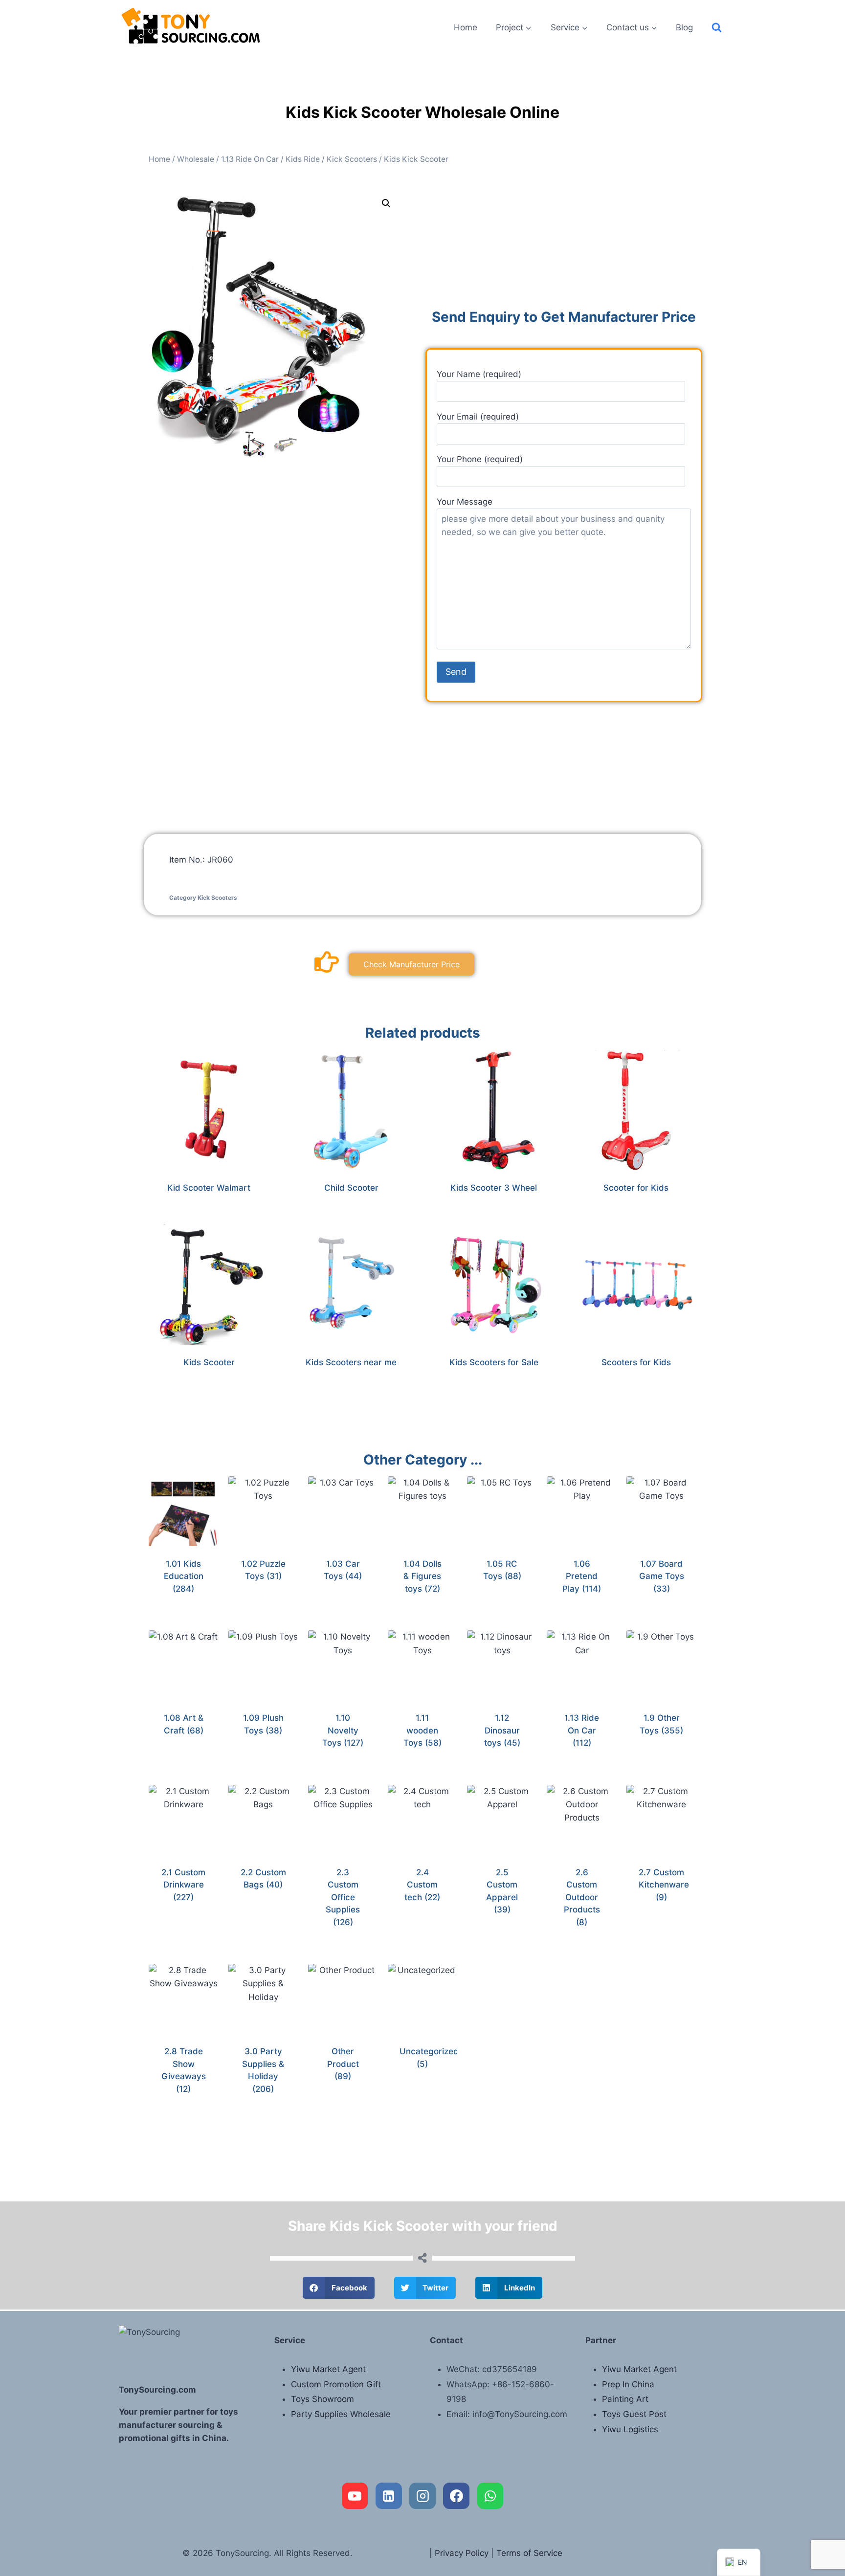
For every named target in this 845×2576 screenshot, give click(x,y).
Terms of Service (529, 2553)
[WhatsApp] (490, 2496)
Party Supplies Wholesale (341, 2414)
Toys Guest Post (634, 2414)
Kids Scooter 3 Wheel (494, 1188)
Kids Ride (303, 159)
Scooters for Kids (636, 1362)
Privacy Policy (462, 2553)
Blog (684, 27)
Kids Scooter (209, 1362)
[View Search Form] (717, 28)
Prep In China (628, 2384)
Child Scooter (351, 1188)
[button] (386, 203)
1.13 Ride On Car (250, 159)
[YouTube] (355, 2496)
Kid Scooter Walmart (209, 1188)
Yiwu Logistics (630, 2429)
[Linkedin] (389, 2496)
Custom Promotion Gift (336, 2384)
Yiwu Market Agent (328, 2369)
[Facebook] (456, 2496)
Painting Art (625, 2399)
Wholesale (196, 159)
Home (466, 27)
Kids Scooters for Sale (494, 1362)
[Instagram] (422, 2496)
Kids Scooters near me (351, 1362)
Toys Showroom (322, 2399)
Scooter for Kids (636, 1188)
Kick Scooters (352, 159)
